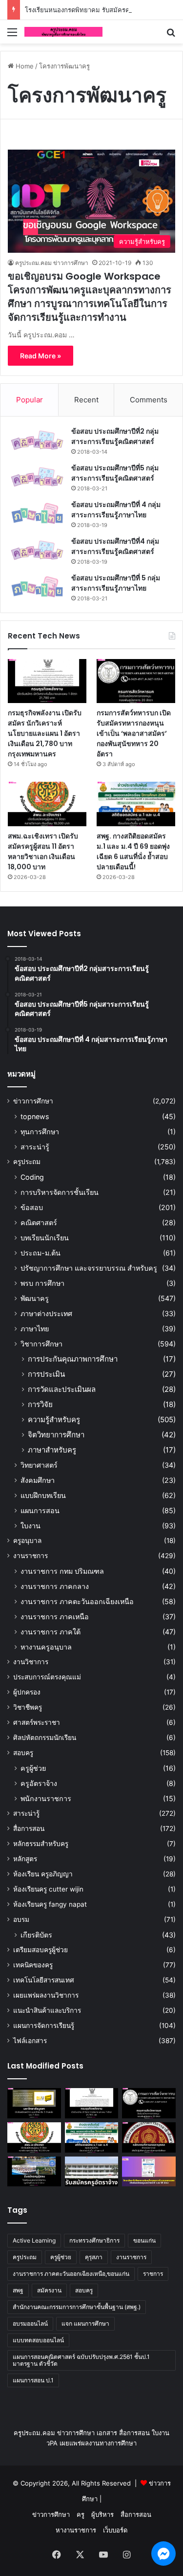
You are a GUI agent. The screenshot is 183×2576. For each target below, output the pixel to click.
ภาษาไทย (35, 1329)
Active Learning (34, 2240)
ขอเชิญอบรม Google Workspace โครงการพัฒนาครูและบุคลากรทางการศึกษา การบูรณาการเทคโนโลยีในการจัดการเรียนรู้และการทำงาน (90, 297)
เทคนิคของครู (33, 1965)
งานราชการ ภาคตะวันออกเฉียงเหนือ (77, 1601)
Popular (30, 400)
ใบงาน (30, 1526)
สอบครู (23, 1753)
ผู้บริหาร (102, 2514)
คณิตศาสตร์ (39, 1222)
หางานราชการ (76, 2530)
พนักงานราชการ (46, 1798)
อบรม (21, 1919)
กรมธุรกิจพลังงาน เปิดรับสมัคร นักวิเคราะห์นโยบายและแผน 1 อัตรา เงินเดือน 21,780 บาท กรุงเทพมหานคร (45, 733)
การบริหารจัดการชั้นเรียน (60, 1192)
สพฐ (18, 2290)
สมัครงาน (49, 2290)
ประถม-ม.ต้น (41, 1253)
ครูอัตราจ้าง (39, 1783)
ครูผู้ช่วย (33, 1768)
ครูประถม (27, 1162)
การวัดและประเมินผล (62, 1389)
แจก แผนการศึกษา (85, 2323)
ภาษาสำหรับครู (52, 1450)
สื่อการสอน (29, 1828)
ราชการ (153, 2274)
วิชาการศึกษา (41, 1344)
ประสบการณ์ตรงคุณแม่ (47, 1677)
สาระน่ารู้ (35, 1147)
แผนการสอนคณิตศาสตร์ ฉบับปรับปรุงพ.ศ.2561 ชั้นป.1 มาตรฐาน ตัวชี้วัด (81, 2360)
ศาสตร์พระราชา (37, 1722)
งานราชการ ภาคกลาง (55, 1586)
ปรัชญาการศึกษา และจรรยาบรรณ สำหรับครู (89, 1268)
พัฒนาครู (35, 1298)
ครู (81, 2514)
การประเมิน (46, 1374)
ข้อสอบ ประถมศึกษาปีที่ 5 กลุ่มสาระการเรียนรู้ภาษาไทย (116, 583)
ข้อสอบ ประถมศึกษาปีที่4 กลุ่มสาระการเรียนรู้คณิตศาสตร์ (115, 546)
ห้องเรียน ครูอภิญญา (43, 1874)
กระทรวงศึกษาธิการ (94, 2240)
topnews (35, 1116)
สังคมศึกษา (38, 1480)
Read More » (41, 356)
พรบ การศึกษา (42, 1283)
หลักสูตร (25, 1859)
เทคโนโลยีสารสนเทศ (44, 1980)
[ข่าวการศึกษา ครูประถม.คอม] (63, 32)
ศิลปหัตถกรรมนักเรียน (45, 1738)
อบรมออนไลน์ (30, 2323)
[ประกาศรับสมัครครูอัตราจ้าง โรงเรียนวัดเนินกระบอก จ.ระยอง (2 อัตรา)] (92, 2172)
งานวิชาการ (31, 1662)
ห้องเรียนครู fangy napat (50, 1904)
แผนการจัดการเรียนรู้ (44, 2026)
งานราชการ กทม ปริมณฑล (62, 1571)
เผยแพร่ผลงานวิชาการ (46, 1995)
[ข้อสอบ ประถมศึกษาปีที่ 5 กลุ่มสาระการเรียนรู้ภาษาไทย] (37, 587)
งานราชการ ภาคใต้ (51, 1632)
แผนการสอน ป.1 (33, 2380)
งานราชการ (30, 1556)
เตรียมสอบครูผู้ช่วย (41, 1950)
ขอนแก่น (144, 2240)
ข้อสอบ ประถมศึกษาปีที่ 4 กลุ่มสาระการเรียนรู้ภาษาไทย (116, 510)
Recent (86, 400)
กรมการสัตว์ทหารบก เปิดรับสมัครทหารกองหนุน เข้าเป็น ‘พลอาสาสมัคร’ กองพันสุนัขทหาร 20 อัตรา (134, 733)
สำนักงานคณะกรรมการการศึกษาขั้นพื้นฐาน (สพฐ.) (77, 2307)
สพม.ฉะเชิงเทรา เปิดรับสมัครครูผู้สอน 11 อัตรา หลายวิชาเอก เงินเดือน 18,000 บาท (43, 851)
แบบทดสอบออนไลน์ (38, 2340)
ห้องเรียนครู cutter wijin (48, 1889)
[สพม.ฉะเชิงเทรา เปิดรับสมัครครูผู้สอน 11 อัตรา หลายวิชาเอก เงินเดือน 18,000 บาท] (47, 804)
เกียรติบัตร (36, 1935)
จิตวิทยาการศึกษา (56, 1435)
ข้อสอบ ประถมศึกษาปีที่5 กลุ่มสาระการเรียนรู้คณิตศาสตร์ (115, 473)
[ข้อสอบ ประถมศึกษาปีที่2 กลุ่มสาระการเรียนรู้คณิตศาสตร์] (37, 440)
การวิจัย (40, 1404)
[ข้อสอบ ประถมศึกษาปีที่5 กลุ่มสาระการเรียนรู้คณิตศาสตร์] (37, 477)
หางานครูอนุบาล (46, 1647)
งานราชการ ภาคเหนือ (55, 1617)
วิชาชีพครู (28, 1707)
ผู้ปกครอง (27, 1692)
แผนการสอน (40, 1510)
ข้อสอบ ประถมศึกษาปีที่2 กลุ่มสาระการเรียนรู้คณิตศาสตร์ (115, 436)
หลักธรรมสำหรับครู (41, 1844)
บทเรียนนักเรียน (45, 1238)
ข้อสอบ (32, 1207)
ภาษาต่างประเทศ (46, 1313)
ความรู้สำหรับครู (54, 1420)
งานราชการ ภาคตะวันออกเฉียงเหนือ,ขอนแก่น (71, 2274)
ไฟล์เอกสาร (30, 2041)
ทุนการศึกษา (40, 1132)
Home (24, 66)
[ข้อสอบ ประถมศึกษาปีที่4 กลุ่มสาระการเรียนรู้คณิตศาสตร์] (37, 550)
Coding (32, 1177)
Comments (149, 400)
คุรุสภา (94, 2257)
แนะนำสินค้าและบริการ (47, 2010)
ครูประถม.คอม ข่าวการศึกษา (52, 263)
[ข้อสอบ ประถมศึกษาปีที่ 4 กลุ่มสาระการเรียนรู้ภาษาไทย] (37, 514)
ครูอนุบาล (27, 1541)
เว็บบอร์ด (115, 2530)
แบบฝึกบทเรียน (43, 1495)
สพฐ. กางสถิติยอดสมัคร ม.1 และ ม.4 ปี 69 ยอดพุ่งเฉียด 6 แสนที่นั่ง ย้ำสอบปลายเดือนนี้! (133, 851)
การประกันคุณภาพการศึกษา (73, 1359)
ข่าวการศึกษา (33, 1101)
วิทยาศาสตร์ (39, 1465)
